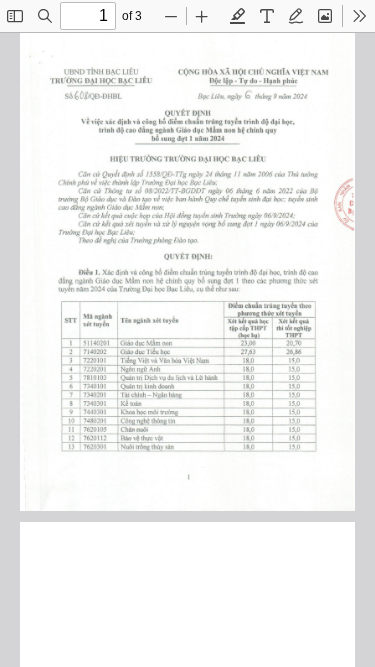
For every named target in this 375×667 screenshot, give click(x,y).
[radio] (238, 16)
